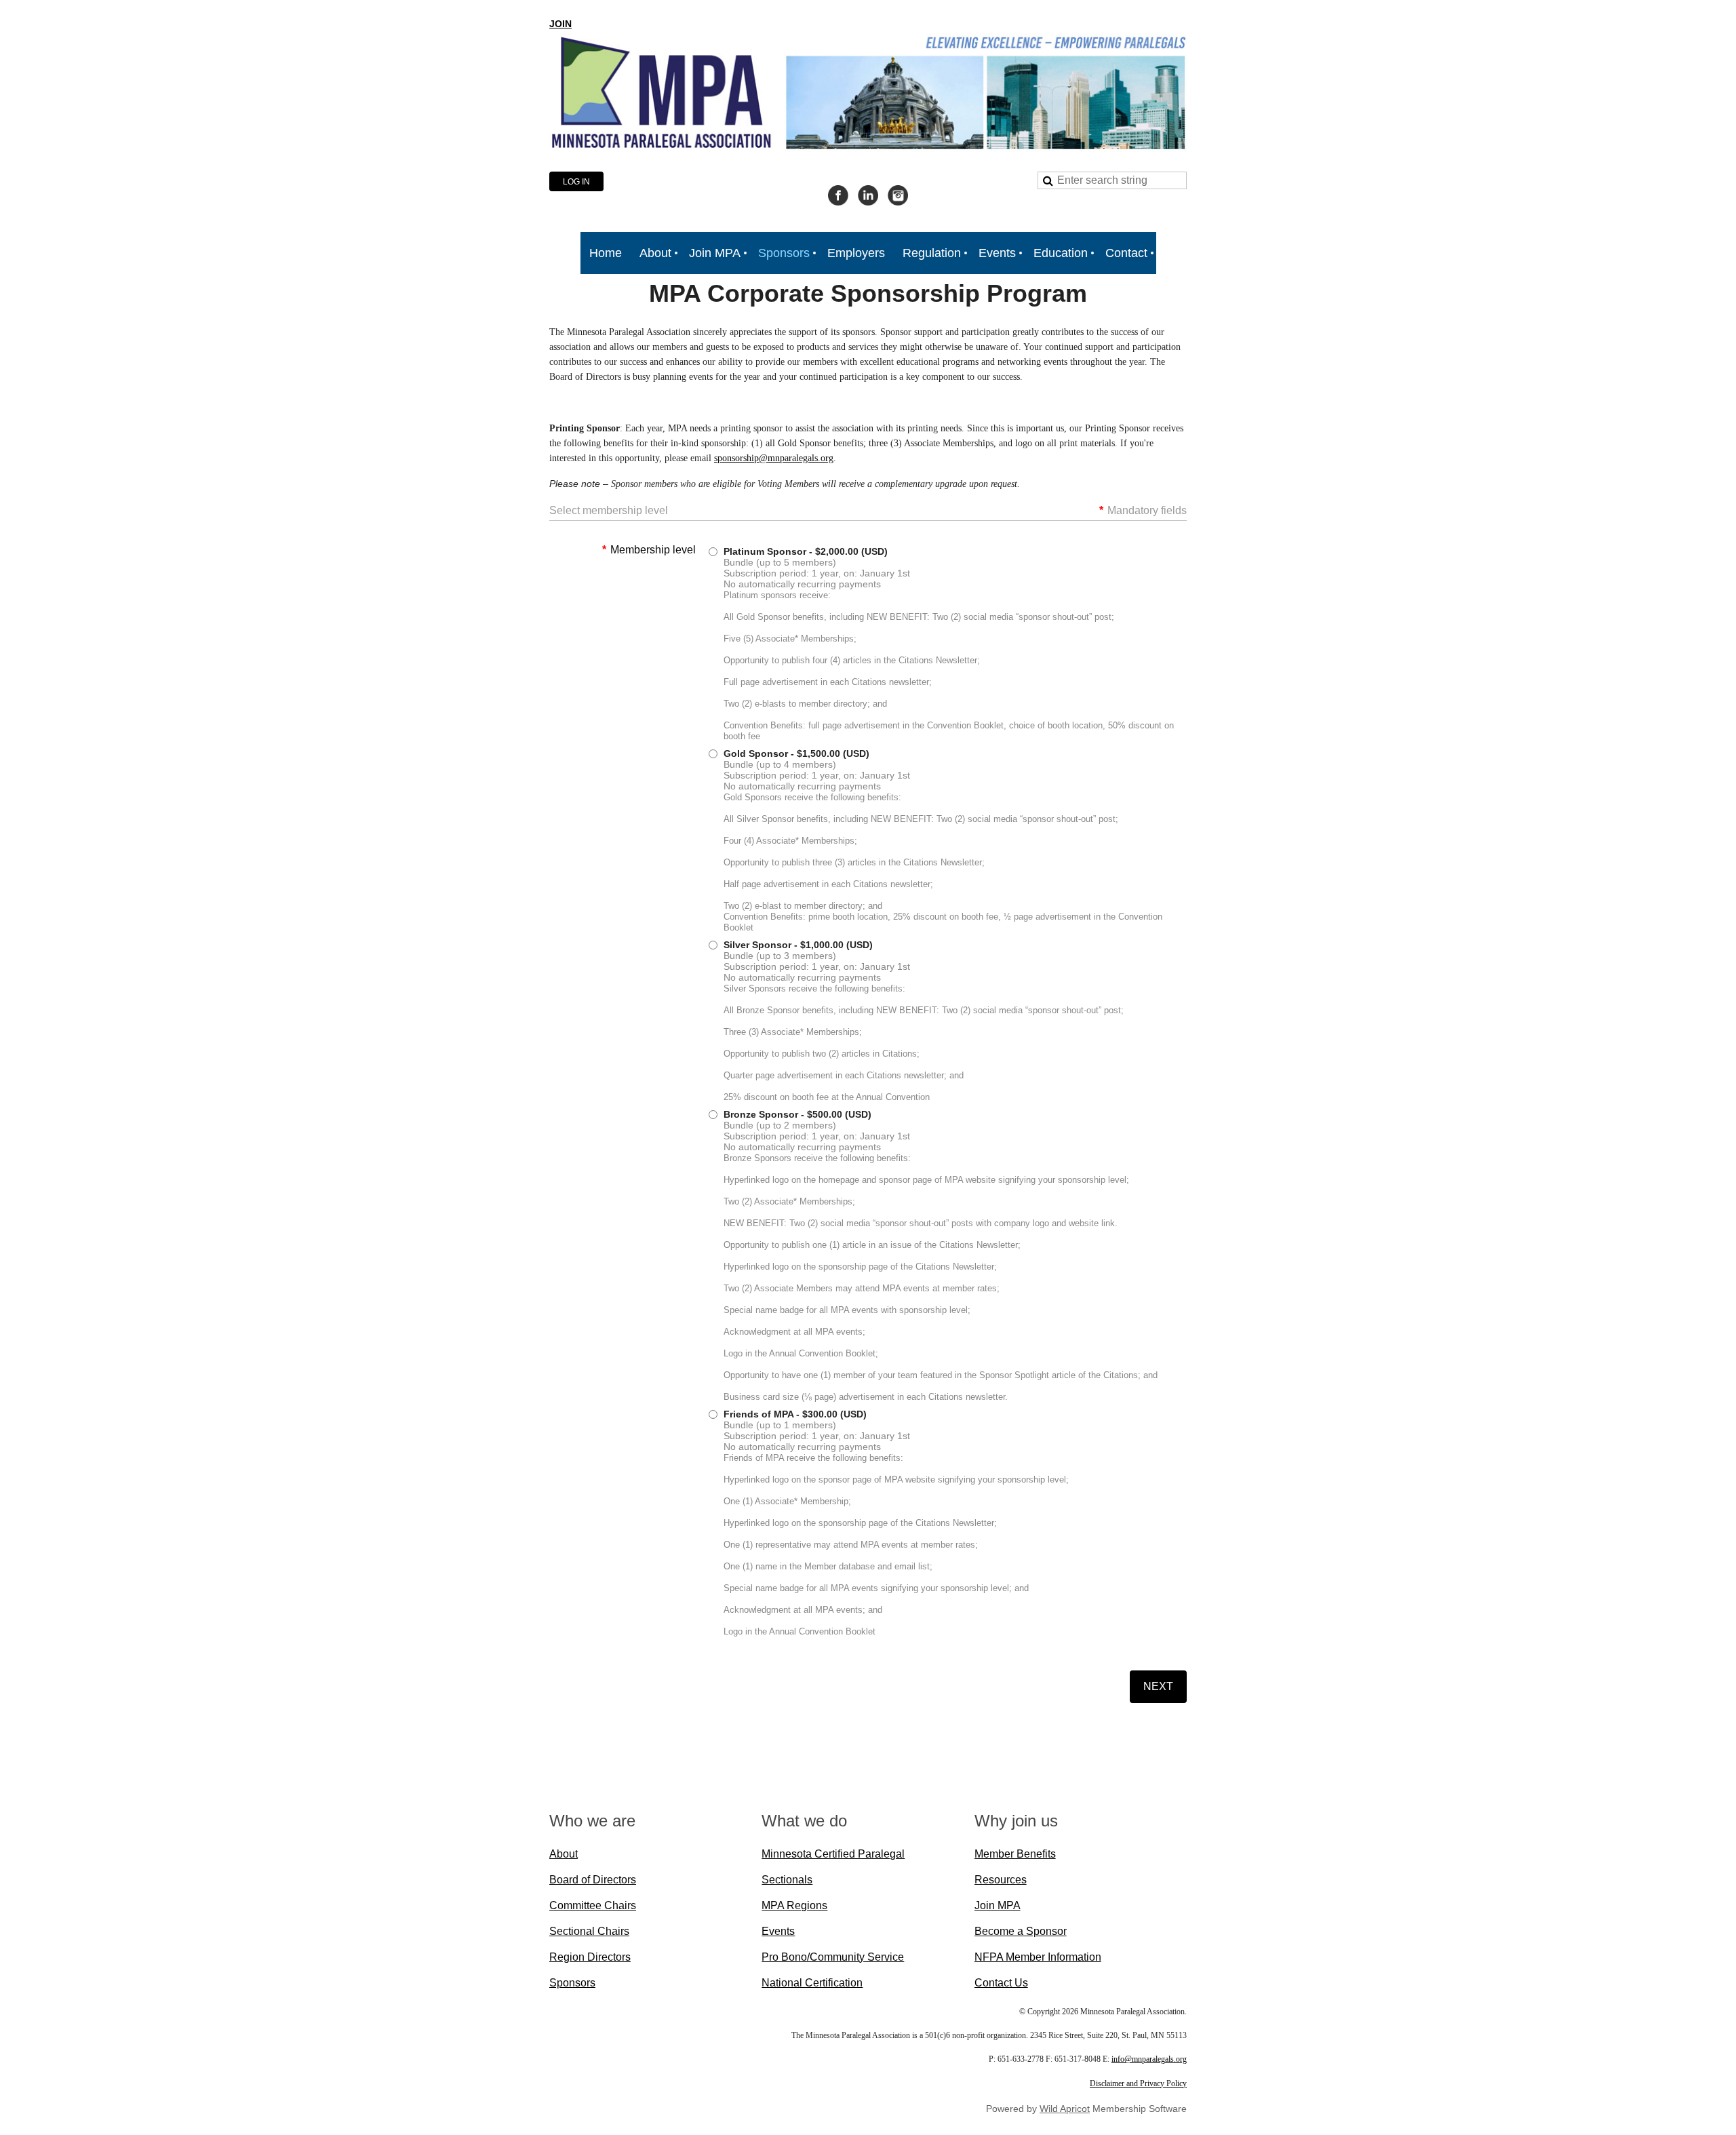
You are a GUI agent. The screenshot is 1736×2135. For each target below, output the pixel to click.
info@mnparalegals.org (1149, 2059)
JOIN (560, 24)
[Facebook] (838, 195)
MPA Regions (794, 1905)
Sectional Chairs (589, 1931)
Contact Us (1001, 1983)
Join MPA (998, 1905)
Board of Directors (593, 1880)
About (564, 1854)
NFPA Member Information (1038, 1957)
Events (778, 1931)
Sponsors (572, 1983)
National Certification (812, 1983)
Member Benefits (1015, 1854)
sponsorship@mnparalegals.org (774, 458)
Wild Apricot (1065, 2109)
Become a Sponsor (1021, 1931)
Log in (576, 182)
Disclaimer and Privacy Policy (1138, 2083)
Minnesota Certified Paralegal (833, 1854)
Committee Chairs (593, 1905)
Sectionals (787, 1880)
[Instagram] (898, 195)
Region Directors (590, 1957)
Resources (1001, 1880)
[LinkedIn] (868, 195)
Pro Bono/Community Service (833, 1957)
